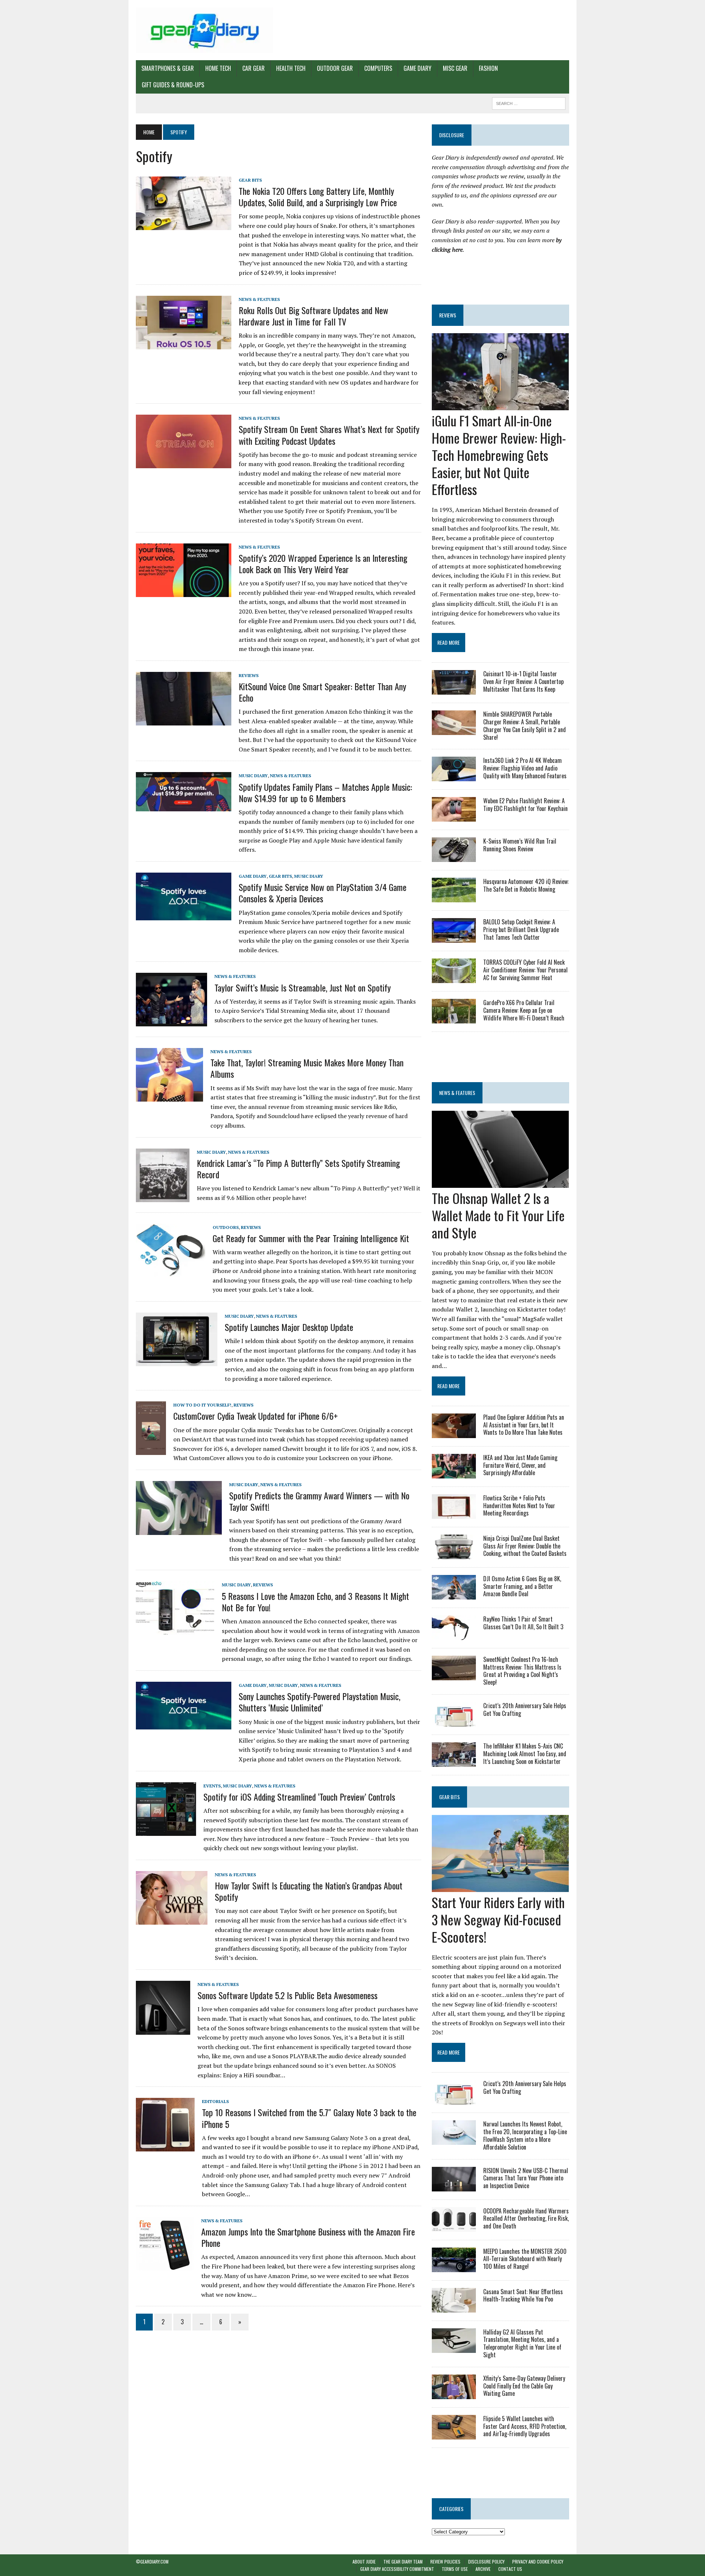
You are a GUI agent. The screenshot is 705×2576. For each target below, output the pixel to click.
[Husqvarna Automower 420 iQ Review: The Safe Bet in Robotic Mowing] (454, 898)
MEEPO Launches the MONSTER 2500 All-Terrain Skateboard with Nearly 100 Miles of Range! (525, 2259)
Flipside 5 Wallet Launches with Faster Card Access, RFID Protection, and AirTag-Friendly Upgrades (525, 2426)
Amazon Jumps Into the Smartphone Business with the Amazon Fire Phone (308, 2237)
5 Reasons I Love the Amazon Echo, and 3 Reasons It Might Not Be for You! (315, 1602)
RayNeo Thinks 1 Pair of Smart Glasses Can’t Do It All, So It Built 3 (523, 1623)
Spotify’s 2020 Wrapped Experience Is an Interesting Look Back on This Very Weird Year (323, 563)
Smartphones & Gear (168, 68)
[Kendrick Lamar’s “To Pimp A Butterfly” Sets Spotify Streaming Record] (163, 1197)
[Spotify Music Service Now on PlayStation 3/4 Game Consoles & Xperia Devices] (184, 915)
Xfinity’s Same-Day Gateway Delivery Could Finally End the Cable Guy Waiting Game (524, 2386)
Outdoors (226, 1227)
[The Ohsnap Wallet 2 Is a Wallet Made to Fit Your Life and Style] (500, 1183)
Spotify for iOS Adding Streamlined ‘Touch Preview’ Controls (299, 1797)
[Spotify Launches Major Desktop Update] (177, 1361)
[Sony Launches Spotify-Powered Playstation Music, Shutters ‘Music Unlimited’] (184, 1724)
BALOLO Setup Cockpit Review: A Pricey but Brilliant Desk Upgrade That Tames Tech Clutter (521, 929)
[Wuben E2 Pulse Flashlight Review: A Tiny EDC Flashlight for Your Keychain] (454, 817)
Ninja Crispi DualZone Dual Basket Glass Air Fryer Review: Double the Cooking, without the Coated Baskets (525, 1546)
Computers (378, 68)
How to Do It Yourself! (202, 1405)
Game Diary (417, 68)
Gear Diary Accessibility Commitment (397, 2569)
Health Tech (291, 68)
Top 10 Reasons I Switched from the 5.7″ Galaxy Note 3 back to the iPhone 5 (309, 2118)
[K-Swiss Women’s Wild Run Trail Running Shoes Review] (454, 857)
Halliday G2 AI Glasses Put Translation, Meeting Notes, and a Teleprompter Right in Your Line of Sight (522, 2343)
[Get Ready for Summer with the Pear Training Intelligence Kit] (171, 1272)
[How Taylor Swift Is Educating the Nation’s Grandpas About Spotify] (172, 1920)
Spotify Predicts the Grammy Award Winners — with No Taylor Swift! (319, 1501)
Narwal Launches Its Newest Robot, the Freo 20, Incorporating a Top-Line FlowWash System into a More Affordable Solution (525, 2135)
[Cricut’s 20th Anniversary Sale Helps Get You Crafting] (454, 1721)
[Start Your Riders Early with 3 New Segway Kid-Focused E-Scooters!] (500, 1887)
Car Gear (254, 68)
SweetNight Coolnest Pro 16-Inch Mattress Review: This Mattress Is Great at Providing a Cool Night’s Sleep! (522, 1671)
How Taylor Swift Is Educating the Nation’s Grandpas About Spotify (309, 1891)
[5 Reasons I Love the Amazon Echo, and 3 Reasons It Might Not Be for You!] (175, 1630)
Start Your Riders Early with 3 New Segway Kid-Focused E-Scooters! (498, 1919)
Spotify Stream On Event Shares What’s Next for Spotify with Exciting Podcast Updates (329, 435)
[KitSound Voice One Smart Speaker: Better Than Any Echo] (184, 720)
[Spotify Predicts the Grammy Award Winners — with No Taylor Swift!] (179, 1530)
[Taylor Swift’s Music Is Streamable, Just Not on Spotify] (171, 1021)
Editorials (215, 2101)
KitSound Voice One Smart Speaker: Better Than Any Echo (322, 692)
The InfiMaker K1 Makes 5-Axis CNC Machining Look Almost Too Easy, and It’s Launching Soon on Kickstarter (525, 1754)
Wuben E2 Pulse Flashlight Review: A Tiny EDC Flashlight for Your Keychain (525, 805)
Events (212, 1786)
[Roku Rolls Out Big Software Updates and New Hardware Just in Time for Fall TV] (184, 344)
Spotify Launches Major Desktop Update (289, 1327)
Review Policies (445, 2562)
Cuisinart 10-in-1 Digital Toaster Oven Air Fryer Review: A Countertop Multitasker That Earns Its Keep (523, 681)
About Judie (364, 2562)
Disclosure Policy (486, 2562)
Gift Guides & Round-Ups (173, 85)
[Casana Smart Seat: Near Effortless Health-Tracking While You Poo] (454, 2307)
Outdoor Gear (335, 68)
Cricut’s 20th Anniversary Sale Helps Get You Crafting (525, 1709)
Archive (483, 2569)
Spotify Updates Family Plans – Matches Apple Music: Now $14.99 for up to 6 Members (325, 792)
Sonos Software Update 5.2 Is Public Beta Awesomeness (288, 1995)
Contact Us (510, 2569)
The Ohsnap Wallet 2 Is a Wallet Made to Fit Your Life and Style (498, 1215)
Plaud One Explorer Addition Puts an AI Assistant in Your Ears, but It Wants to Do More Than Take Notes (524, 1425)
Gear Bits (250, 180)
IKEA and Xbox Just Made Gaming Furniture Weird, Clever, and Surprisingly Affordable (520, 1465)
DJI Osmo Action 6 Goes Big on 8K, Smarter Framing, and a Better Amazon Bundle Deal (522, 1586)
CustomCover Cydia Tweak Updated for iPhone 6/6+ (256, 1416)
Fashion (488, 68)
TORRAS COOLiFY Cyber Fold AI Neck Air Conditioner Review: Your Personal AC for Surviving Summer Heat (525, 970)
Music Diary (253, 776)
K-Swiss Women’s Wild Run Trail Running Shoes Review (520, 845)
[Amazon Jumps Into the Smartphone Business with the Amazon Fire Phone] (165, 2266)
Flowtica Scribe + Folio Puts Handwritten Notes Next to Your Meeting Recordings (519, 1506)
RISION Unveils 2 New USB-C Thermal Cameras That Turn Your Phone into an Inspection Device (526, 2178)
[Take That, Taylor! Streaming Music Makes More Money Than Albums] (169, 1097)
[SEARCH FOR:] (529, 102)
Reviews (249, 675)
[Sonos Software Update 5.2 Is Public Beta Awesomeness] (163, 2030)
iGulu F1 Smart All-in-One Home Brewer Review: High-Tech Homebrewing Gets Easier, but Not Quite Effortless (499, 455)
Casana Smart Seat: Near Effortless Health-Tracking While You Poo (523, 2295)
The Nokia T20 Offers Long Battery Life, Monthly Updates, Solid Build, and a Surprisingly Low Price (318, 197)
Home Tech (218, 68)
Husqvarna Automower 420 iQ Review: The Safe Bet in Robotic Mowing (526, 885)
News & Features (259, 299)
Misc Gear (455, 68)
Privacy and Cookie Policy (538, 2562)
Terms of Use (455, 2569)
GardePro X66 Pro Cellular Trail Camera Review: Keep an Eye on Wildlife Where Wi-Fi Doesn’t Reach (524, 1010)
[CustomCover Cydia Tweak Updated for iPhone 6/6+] (151, 1450)
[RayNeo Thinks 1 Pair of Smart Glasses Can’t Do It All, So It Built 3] (454, 1635)
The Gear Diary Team (403, 2562)
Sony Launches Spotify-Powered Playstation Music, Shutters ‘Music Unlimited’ (319, 1702)
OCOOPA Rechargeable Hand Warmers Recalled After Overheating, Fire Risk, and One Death (526, 2219)
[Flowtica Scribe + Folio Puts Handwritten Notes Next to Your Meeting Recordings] (454, 1514)
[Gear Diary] (205, 30)
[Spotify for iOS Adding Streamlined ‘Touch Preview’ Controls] (166, 1831)
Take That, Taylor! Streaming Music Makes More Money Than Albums (307, 1068)
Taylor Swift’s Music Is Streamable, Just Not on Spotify (303, 987)
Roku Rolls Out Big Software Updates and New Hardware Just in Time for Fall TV (313, 316)
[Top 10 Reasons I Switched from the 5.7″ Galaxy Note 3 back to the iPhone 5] (165, 2146)
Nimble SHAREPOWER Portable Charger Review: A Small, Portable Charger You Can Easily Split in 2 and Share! (525, 725)
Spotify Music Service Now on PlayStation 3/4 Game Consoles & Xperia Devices (323, 893)
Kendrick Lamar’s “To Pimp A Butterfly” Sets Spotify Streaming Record (298, 1169)
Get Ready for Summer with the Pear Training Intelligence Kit (311, 1238)
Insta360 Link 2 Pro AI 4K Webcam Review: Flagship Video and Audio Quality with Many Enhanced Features (525, 768)
